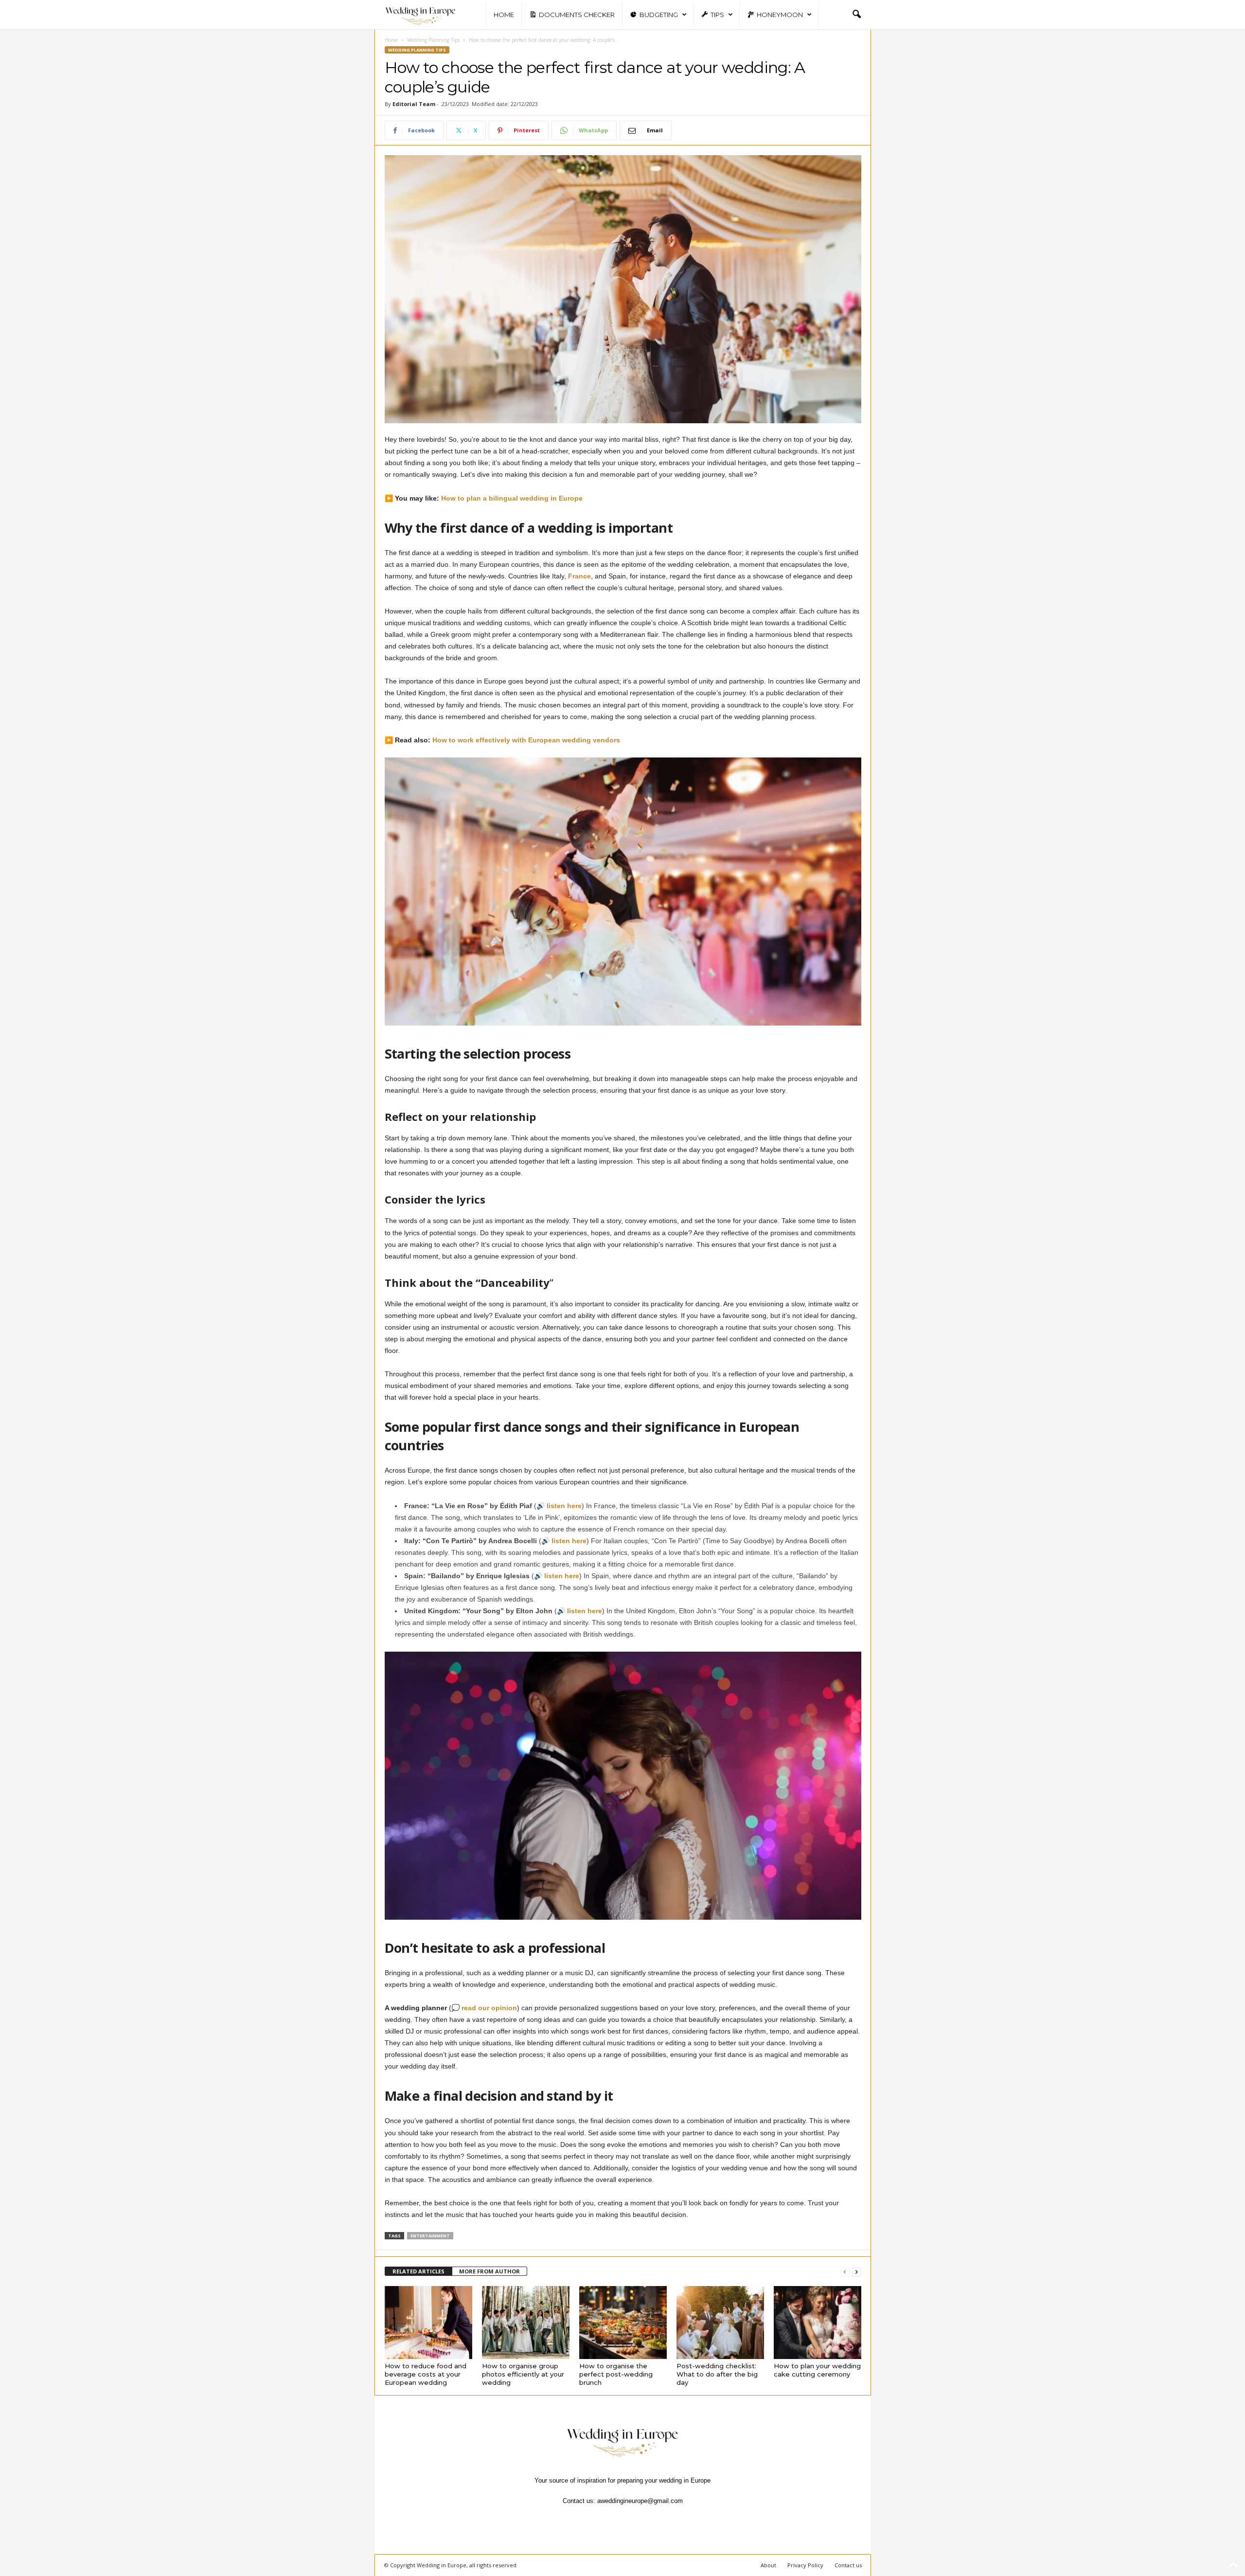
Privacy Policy (805, 2565)
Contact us (848, 2565)
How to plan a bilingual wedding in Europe (512, 498)
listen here (564, 1506)
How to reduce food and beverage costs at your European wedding (426, 2374)
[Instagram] (612, 2520)
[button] (856, 15)
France (579, 576)
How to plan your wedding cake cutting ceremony (817, 2370)
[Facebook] (590, 2520)
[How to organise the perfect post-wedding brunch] (623, 2323)
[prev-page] (845, 2272)
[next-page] (856, 2272)
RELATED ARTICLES (418, 2271)
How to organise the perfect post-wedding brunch (616, 2374)
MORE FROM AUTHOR (489, 2271)
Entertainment (430, 2236)
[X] (635, 2520)
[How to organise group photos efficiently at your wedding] (526, 2323)
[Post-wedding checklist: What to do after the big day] (720, 2323)
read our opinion (489, 2008)
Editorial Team (414, 104)
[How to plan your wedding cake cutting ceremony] (818, 2323)
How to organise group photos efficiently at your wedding (523, 2374)
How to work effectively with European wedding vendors (526, 740)
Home (504, 15)
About (768, 2565)
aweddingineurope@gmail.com (640, 2501)
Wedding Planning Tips (433, 40)
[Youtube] (656, 2520)
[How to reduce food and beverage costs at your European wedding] (428, 2323)
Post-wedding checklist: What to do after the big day (717, 2374)
